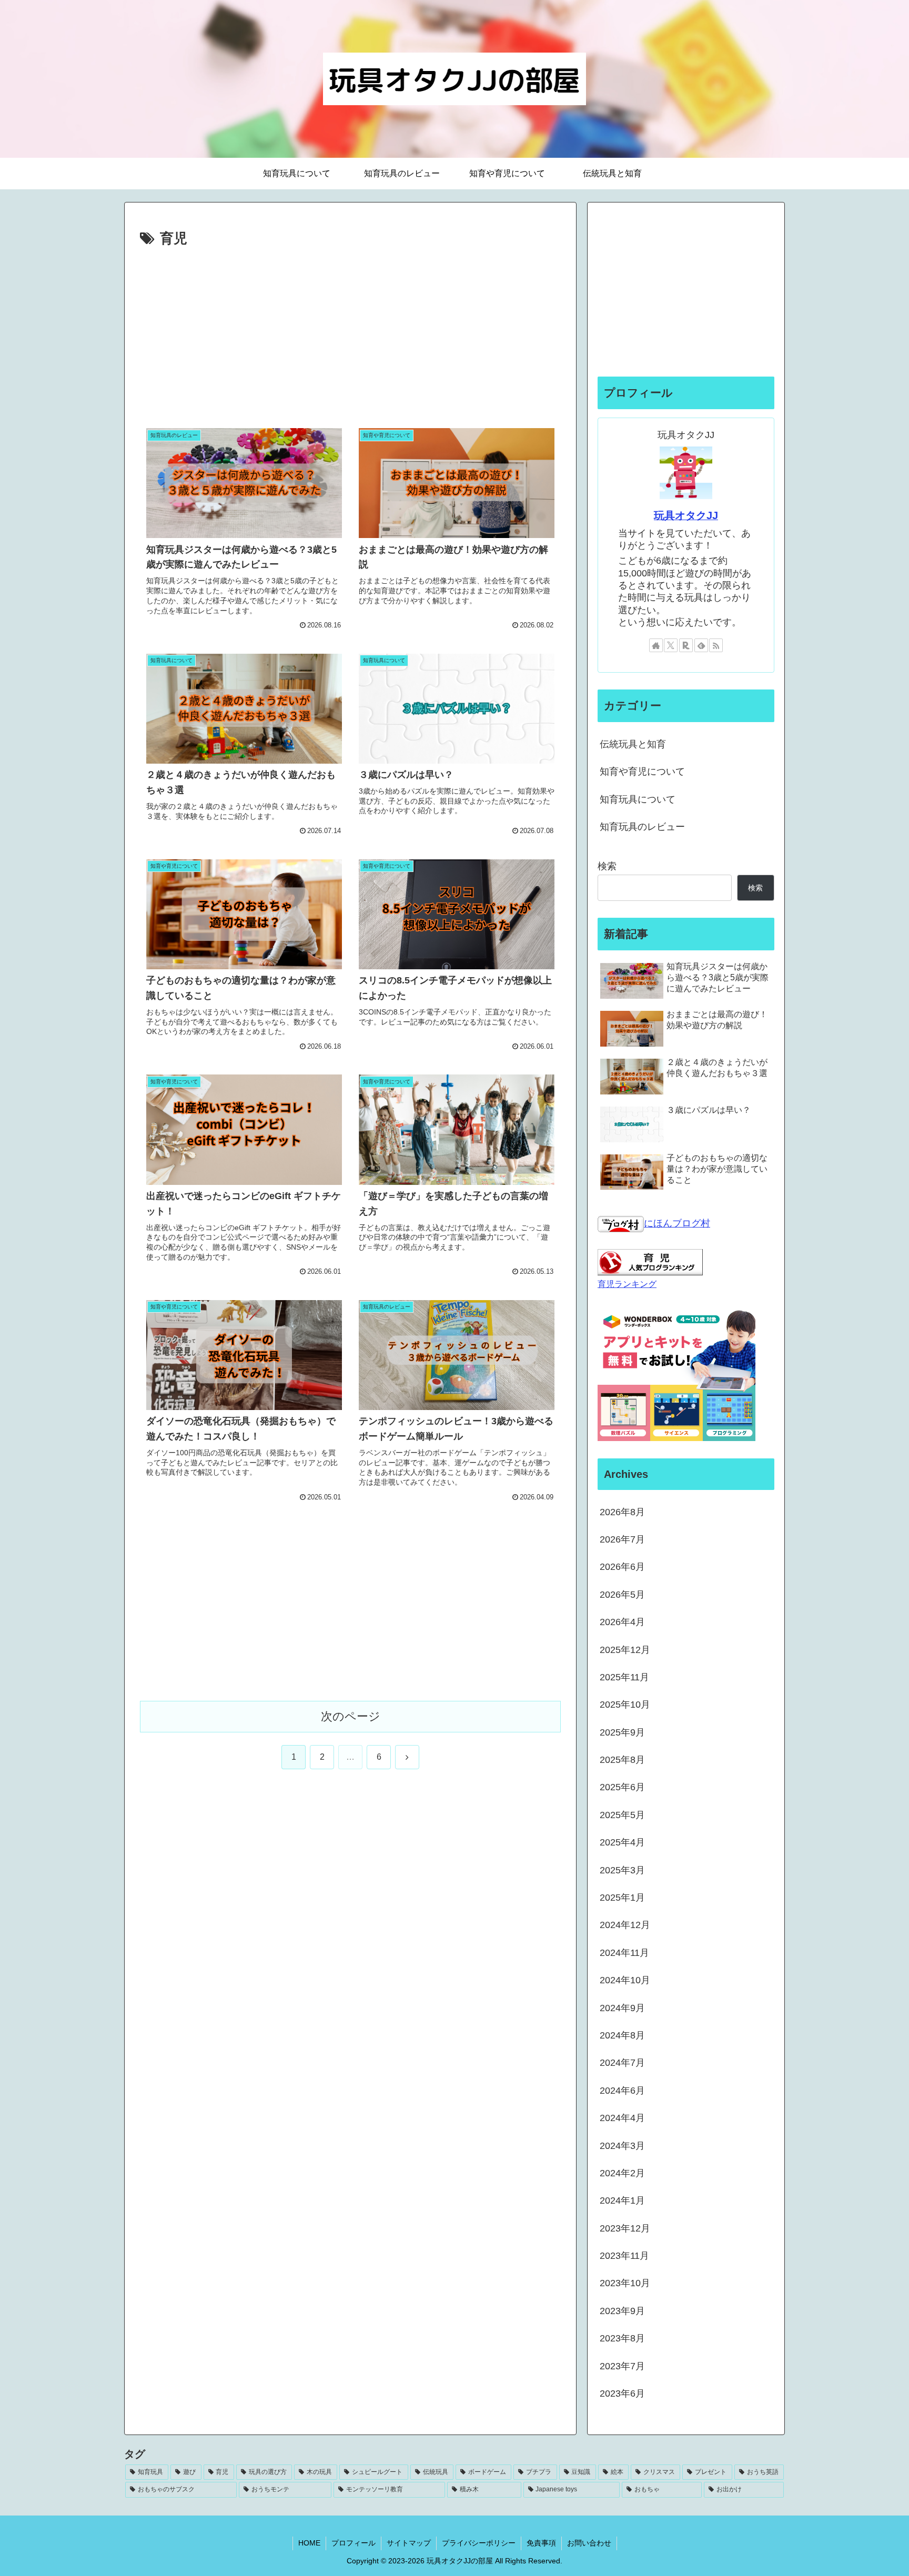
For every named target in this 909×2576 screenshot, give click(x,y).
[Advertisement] (350, 330)
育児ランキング (627, 1284)
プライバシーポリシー (479, 2543)
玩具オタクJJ (686, 515)
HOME (309, 2543)
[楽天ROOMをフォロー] (686, 645)
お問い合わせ (589, 2543)
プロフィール (353, 2543)
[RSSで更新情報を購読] (716, 645)
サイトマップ (409, 2543)
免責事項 (541, 2543)
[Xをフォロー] (671, 645)
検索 (607, 866)
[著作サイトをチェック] (656, 645)
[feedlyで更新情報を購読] (701, 645)
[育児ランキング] (650, 1262)
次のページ (351, 1716)
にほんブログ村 (677, 1223)
